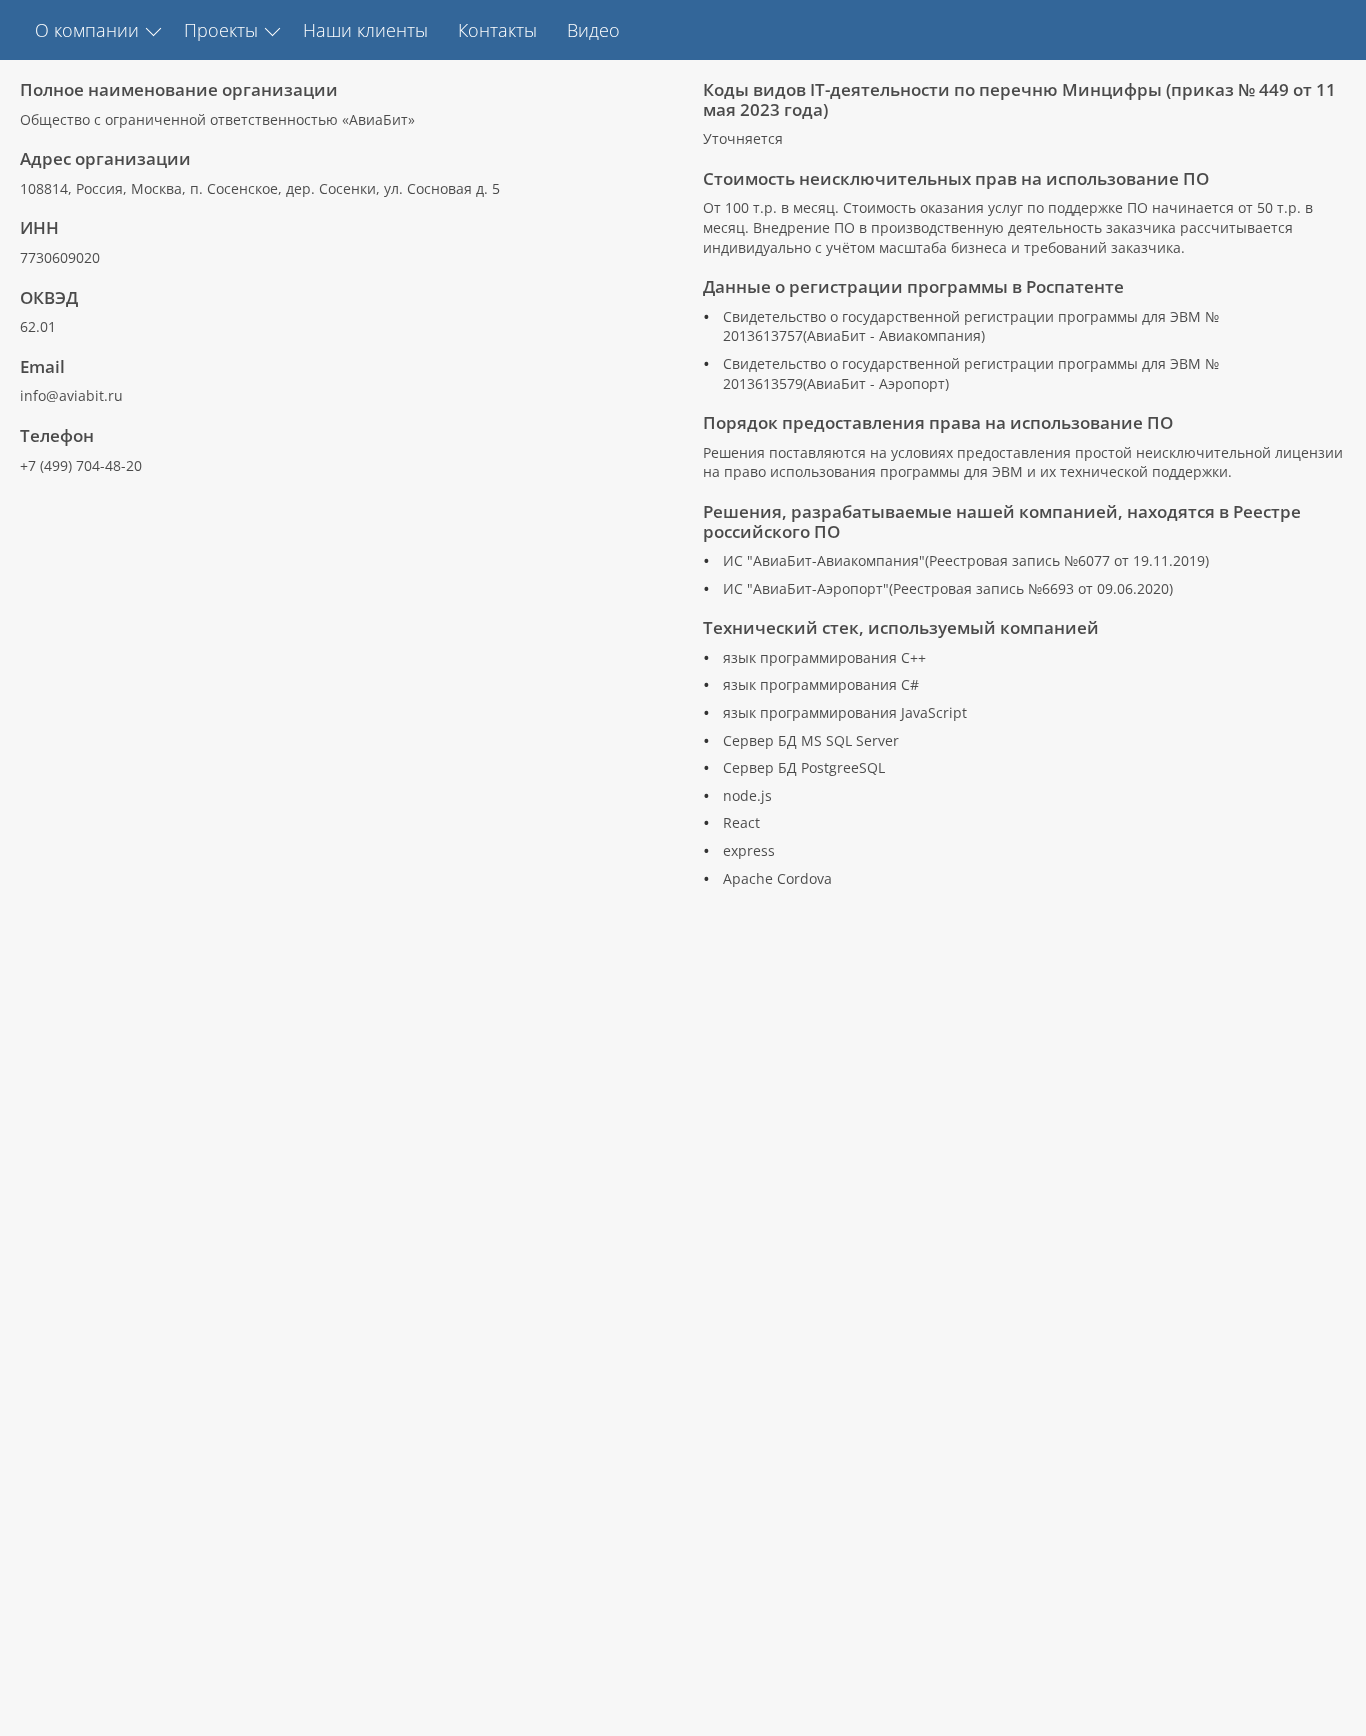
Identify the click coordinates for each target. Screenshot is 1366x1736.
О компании (87, 30)
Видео (593, 30)
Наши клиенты (365, 30)
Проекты (221, 30)
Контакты (497, 30)
